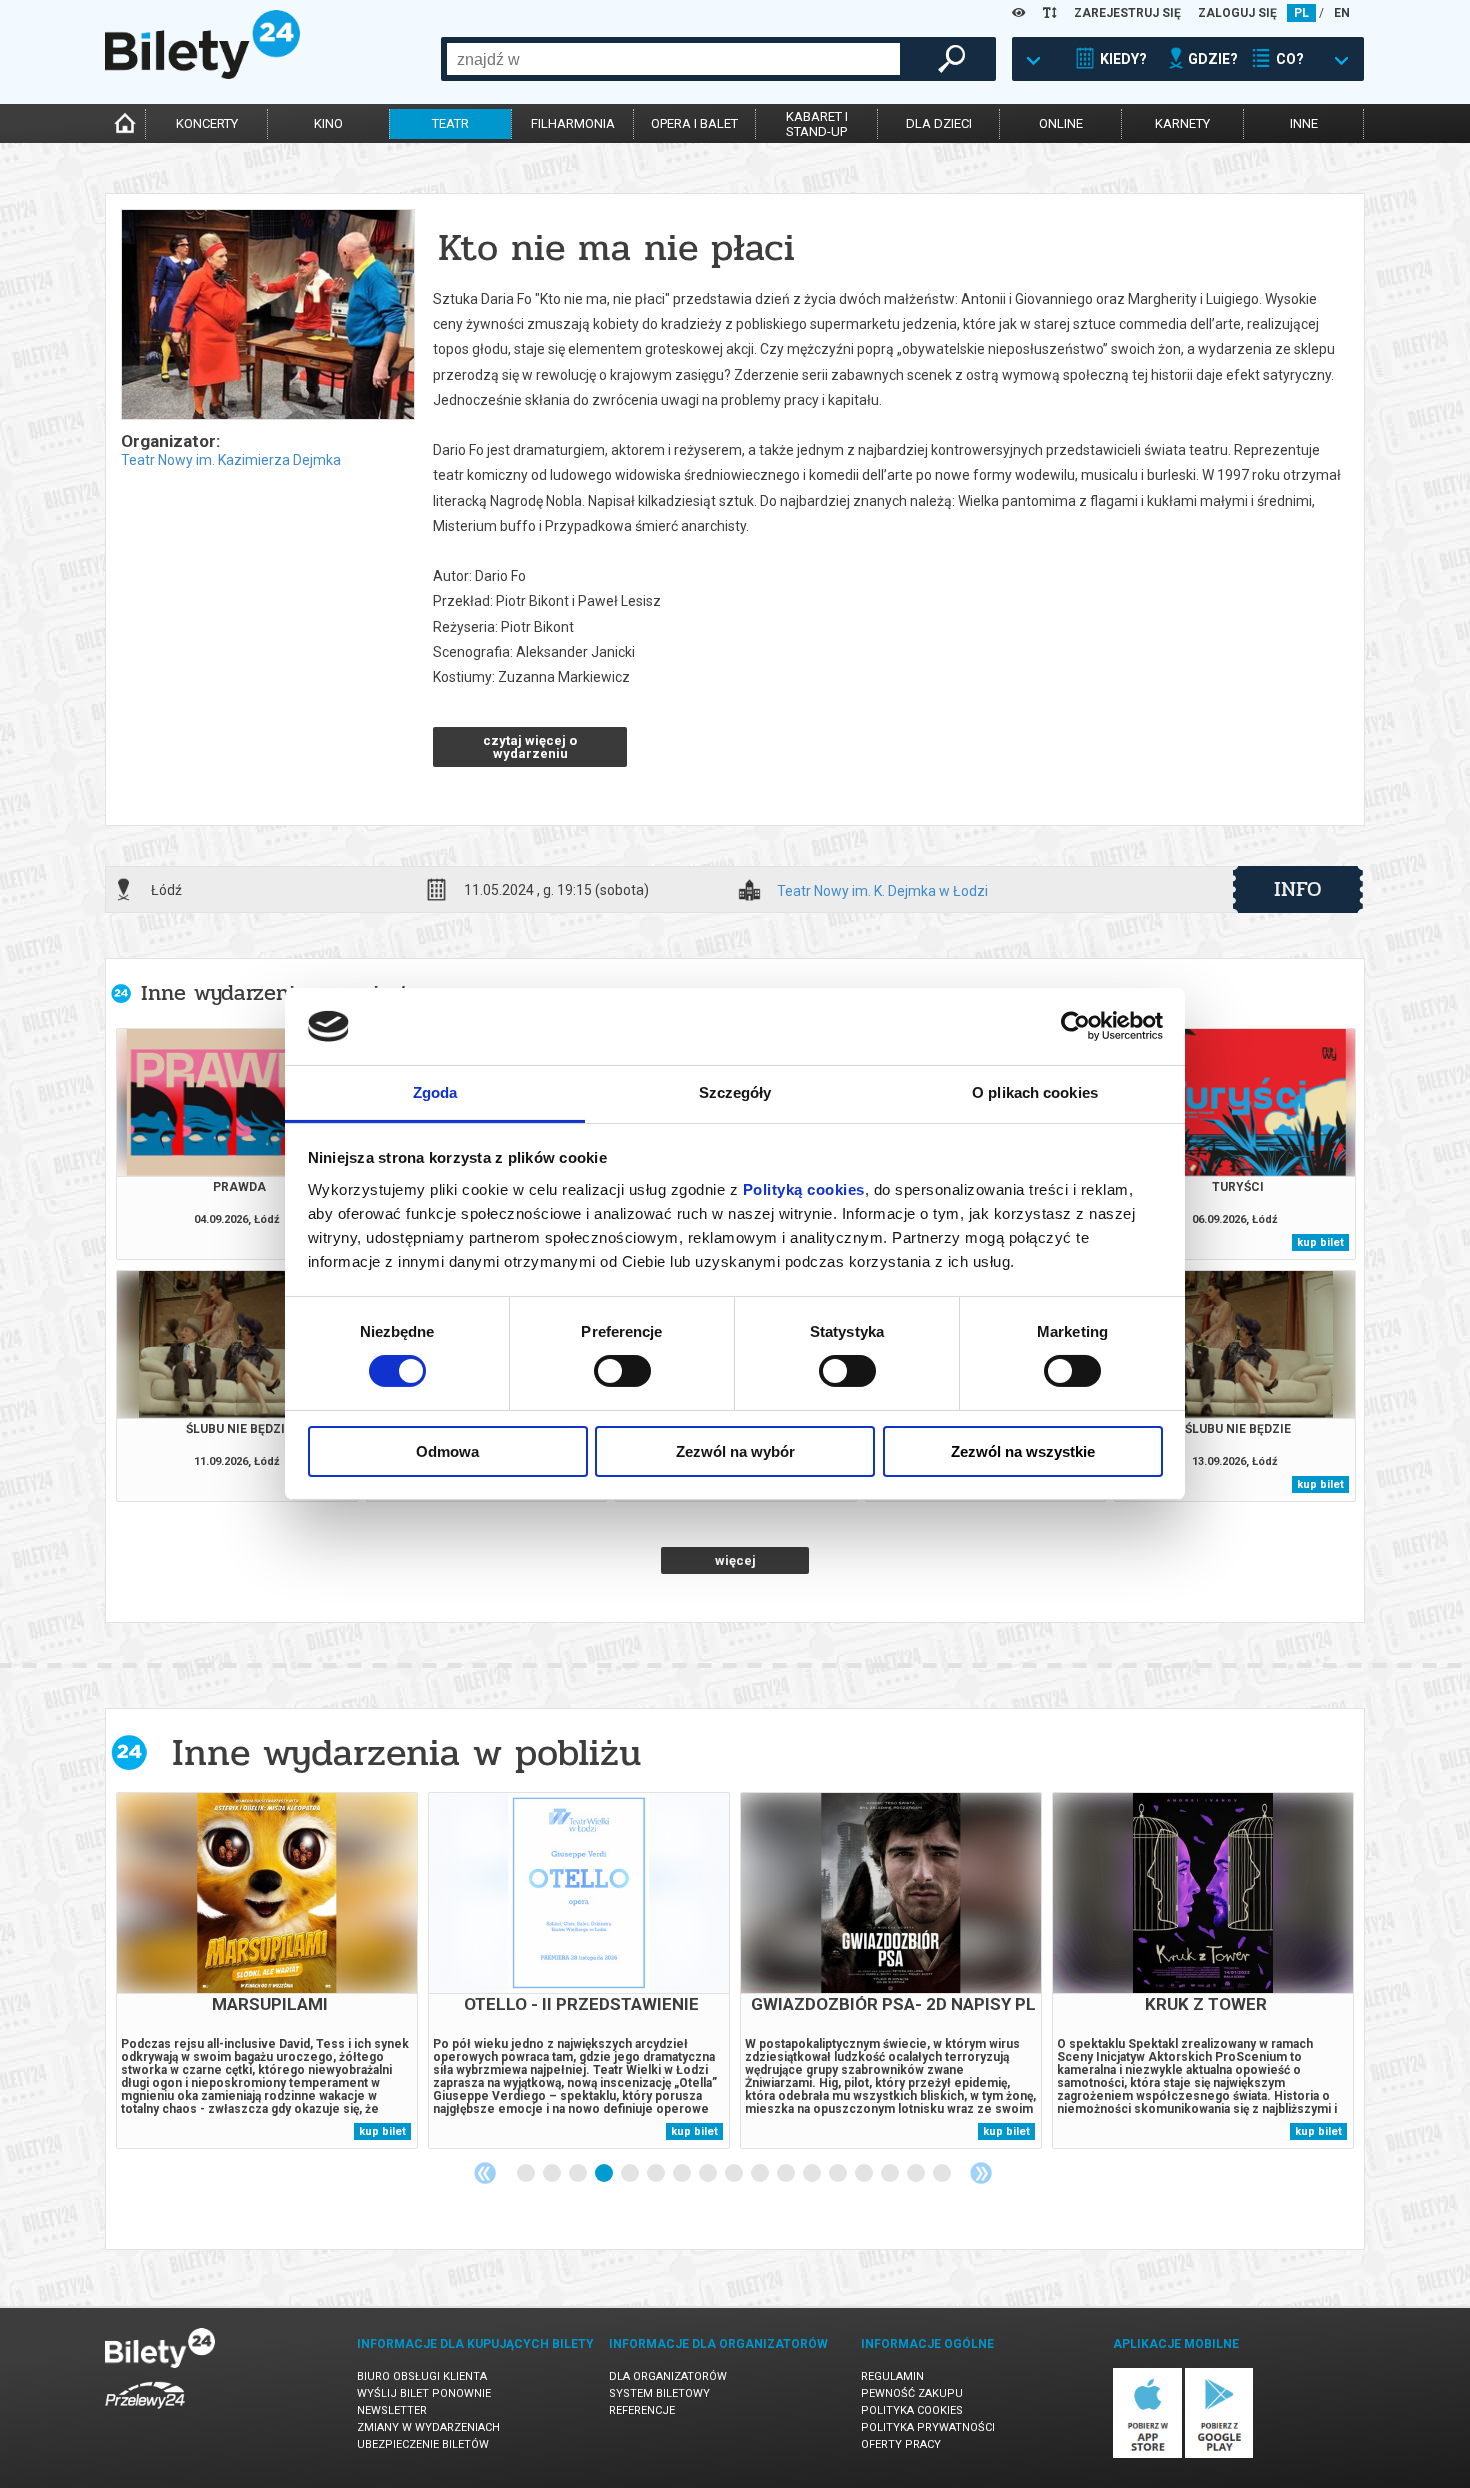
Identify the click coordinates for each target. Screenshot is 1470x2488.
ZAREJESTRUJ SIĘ (1127, 13)
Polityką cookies (804, 1189)
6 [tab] (657, 2174)
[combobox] (673, 59)
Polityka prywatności (928, 2427)
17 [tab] (943, 2174)
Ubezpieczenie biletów (423, 2444)
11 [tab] (787, 2174)
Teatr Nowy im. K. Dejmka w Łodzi (882, 891)
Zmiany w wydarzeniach (428, 2427)
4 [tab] (605, 2174)
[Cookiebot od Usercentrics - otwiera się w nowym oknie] (1075, 1026)
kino (328, 123)
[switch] (622, 1371)
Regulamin (892, 2376)
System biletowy (659, 2393)
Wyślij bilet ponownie (424, 2393)
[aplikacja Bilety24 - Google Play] (1219, 2454)
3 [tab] (579, 2174)
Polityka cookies (912, 2410)
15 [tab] (891, 2174)
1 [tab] (527, 2174)
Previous (485, 2173)
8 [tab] (709, 2174)
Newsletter (392, 2410)
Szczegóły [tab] (735, 1092)
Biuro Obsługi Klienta (422, 2376)
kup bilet (1320, 1242)
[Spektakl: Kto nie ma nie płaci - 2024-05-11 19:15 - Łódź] (267, 316)
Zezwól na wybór (735, 1451)
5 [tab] (631, 2174)
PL (1301, 13)
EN (1342, 13)
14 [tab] (865, 2174)
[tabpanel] (267, 1970)
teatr (450, 123)
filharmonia (573, 123)
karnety (1182, 123)
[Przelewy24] (145, 2412)
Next (981, 2173)
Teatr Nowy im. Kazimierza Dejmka (231, 460)
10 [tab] (761, 2174)
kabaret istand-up (817, 124)
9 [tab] (735, 2174)
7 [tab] (683, 2174)
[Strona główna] (202, 74)
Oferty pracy (901, 2444)
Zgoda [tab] (435, 1092)
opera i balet (694, 123)
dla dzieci (939, 123)
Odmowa (447, 1451)
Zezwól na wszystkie (1023, 1451)
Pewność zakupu (912, 2393)
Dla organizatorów (668, 2376)
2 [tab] (553, 2174)
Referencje (642, 2410)
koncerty (207, 123)
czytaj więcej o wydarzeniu (530, 747)
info (1298, 889)
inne (1304, 123)
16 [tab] (917, 2174)
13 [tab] (839, 2174)
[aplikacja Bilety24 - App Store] (1147, 2454)
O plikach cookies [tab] (1035, 1092)
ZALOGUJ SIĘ (1237, 13)
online (1061, 123)
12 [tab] (813, 2174)
